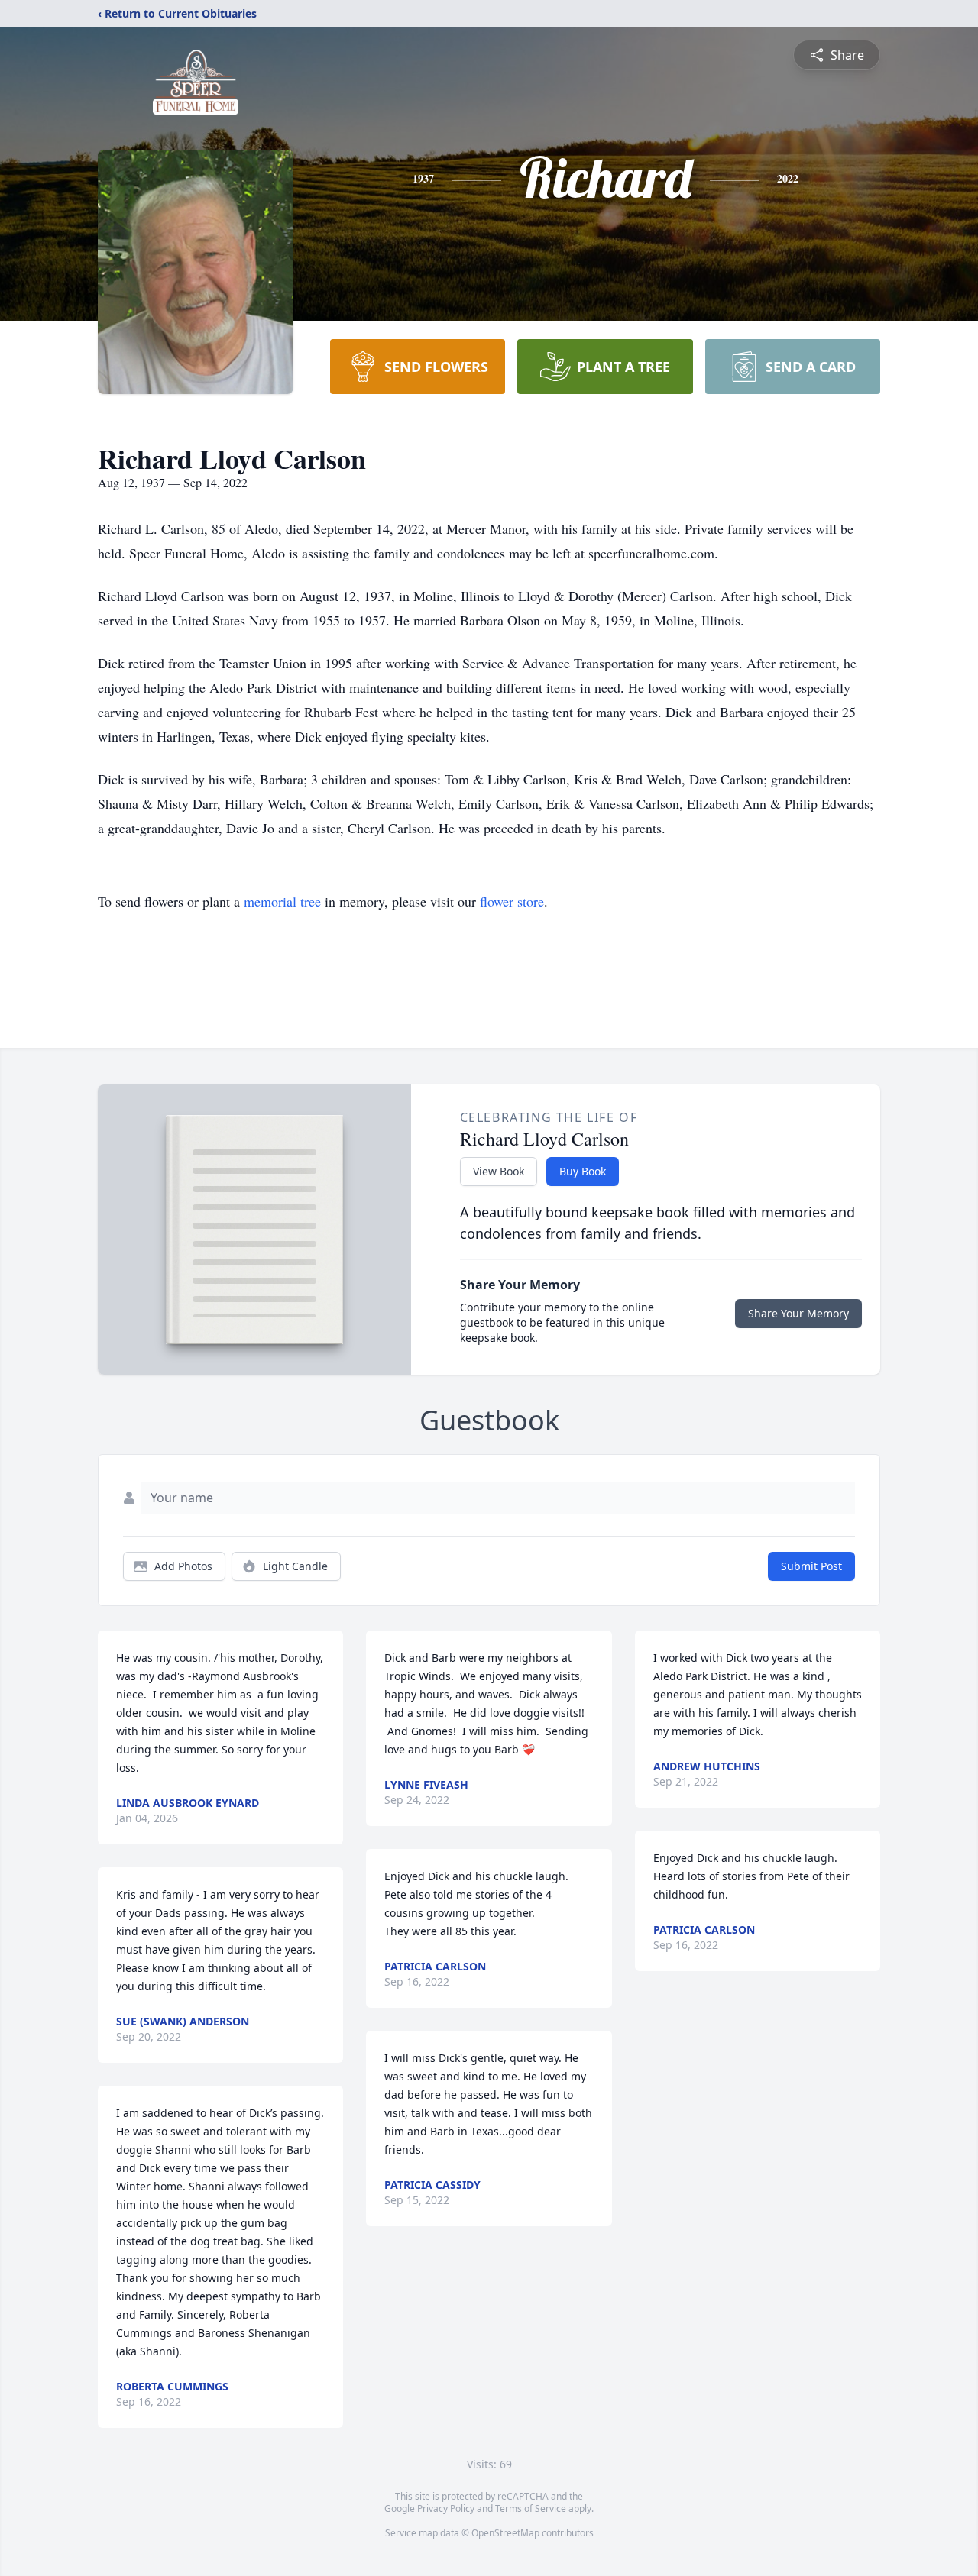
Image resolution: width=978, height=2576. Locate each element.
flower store (512, 901)
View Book (499, 1171)
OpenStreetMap (505, 2533)
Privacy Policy (446, 2508)
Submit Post (811, 1566)
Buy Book (583, 1171)
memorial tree (282, 901)
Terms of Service (531, 2508)
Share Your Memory (798, 1313)
